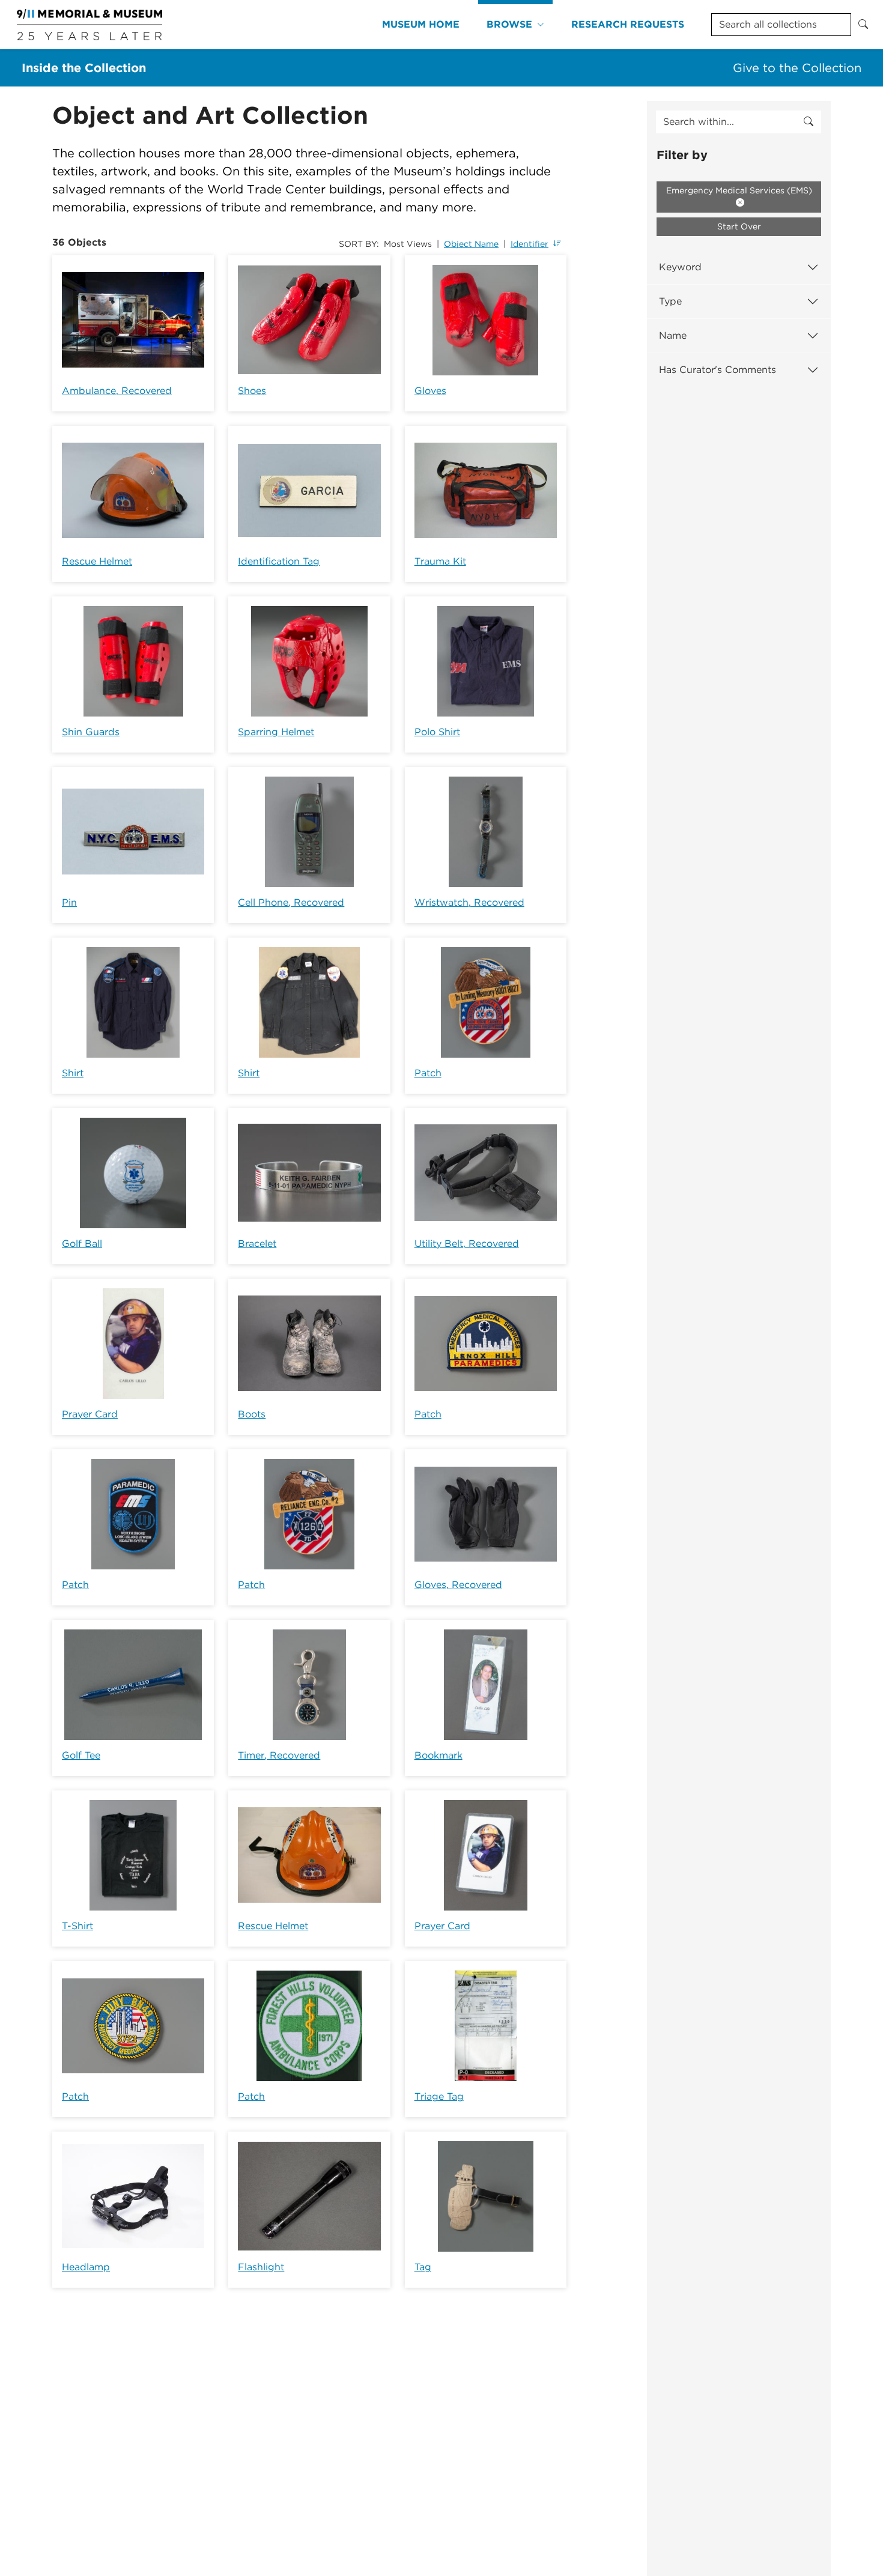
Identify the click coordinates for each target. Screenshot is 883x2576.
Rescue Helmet (97, 561)
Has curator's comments (718, 370)
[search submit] (809, 122)
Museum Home (421, 24)
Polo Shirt (437, 732)
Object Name (471, 244)
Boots (252, 1414)
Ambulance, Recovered (117, 391)
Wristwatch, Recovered (469, 902)
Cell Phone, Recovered (291, 902)
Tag (423, 2267)
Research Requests (628, 24)
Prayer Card (90, 1414)
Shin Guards (91, 732)
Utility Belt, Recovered (467, 1244)
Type (670, 301)
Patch (428, 1073)
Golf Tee (81, 1755)
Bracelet (257, 1244)
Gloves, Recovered (458, 1585)
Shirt (73, 1073)
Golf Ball (82, 1244)
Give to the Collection (797, 68)
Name (673, 335)
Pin (69, 902)
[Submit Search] (863, 25)
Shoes (252, 391)
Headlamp (86, 2267)
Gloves (430, 391)
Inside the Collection (84, 68)
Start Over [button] (739, 226)
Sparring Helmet (276, 732)
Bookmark (438, 1755)
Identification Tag (279, 561)
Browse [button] (509, 24)
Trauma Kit (440, 561)
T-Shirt (77, 1926)
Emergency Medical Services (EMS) (739, 190)
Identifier (529, 244)
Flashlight (261, 2267)
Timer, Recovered (279, 1755)
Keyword (680, 267)
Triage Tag (439, 2096)
